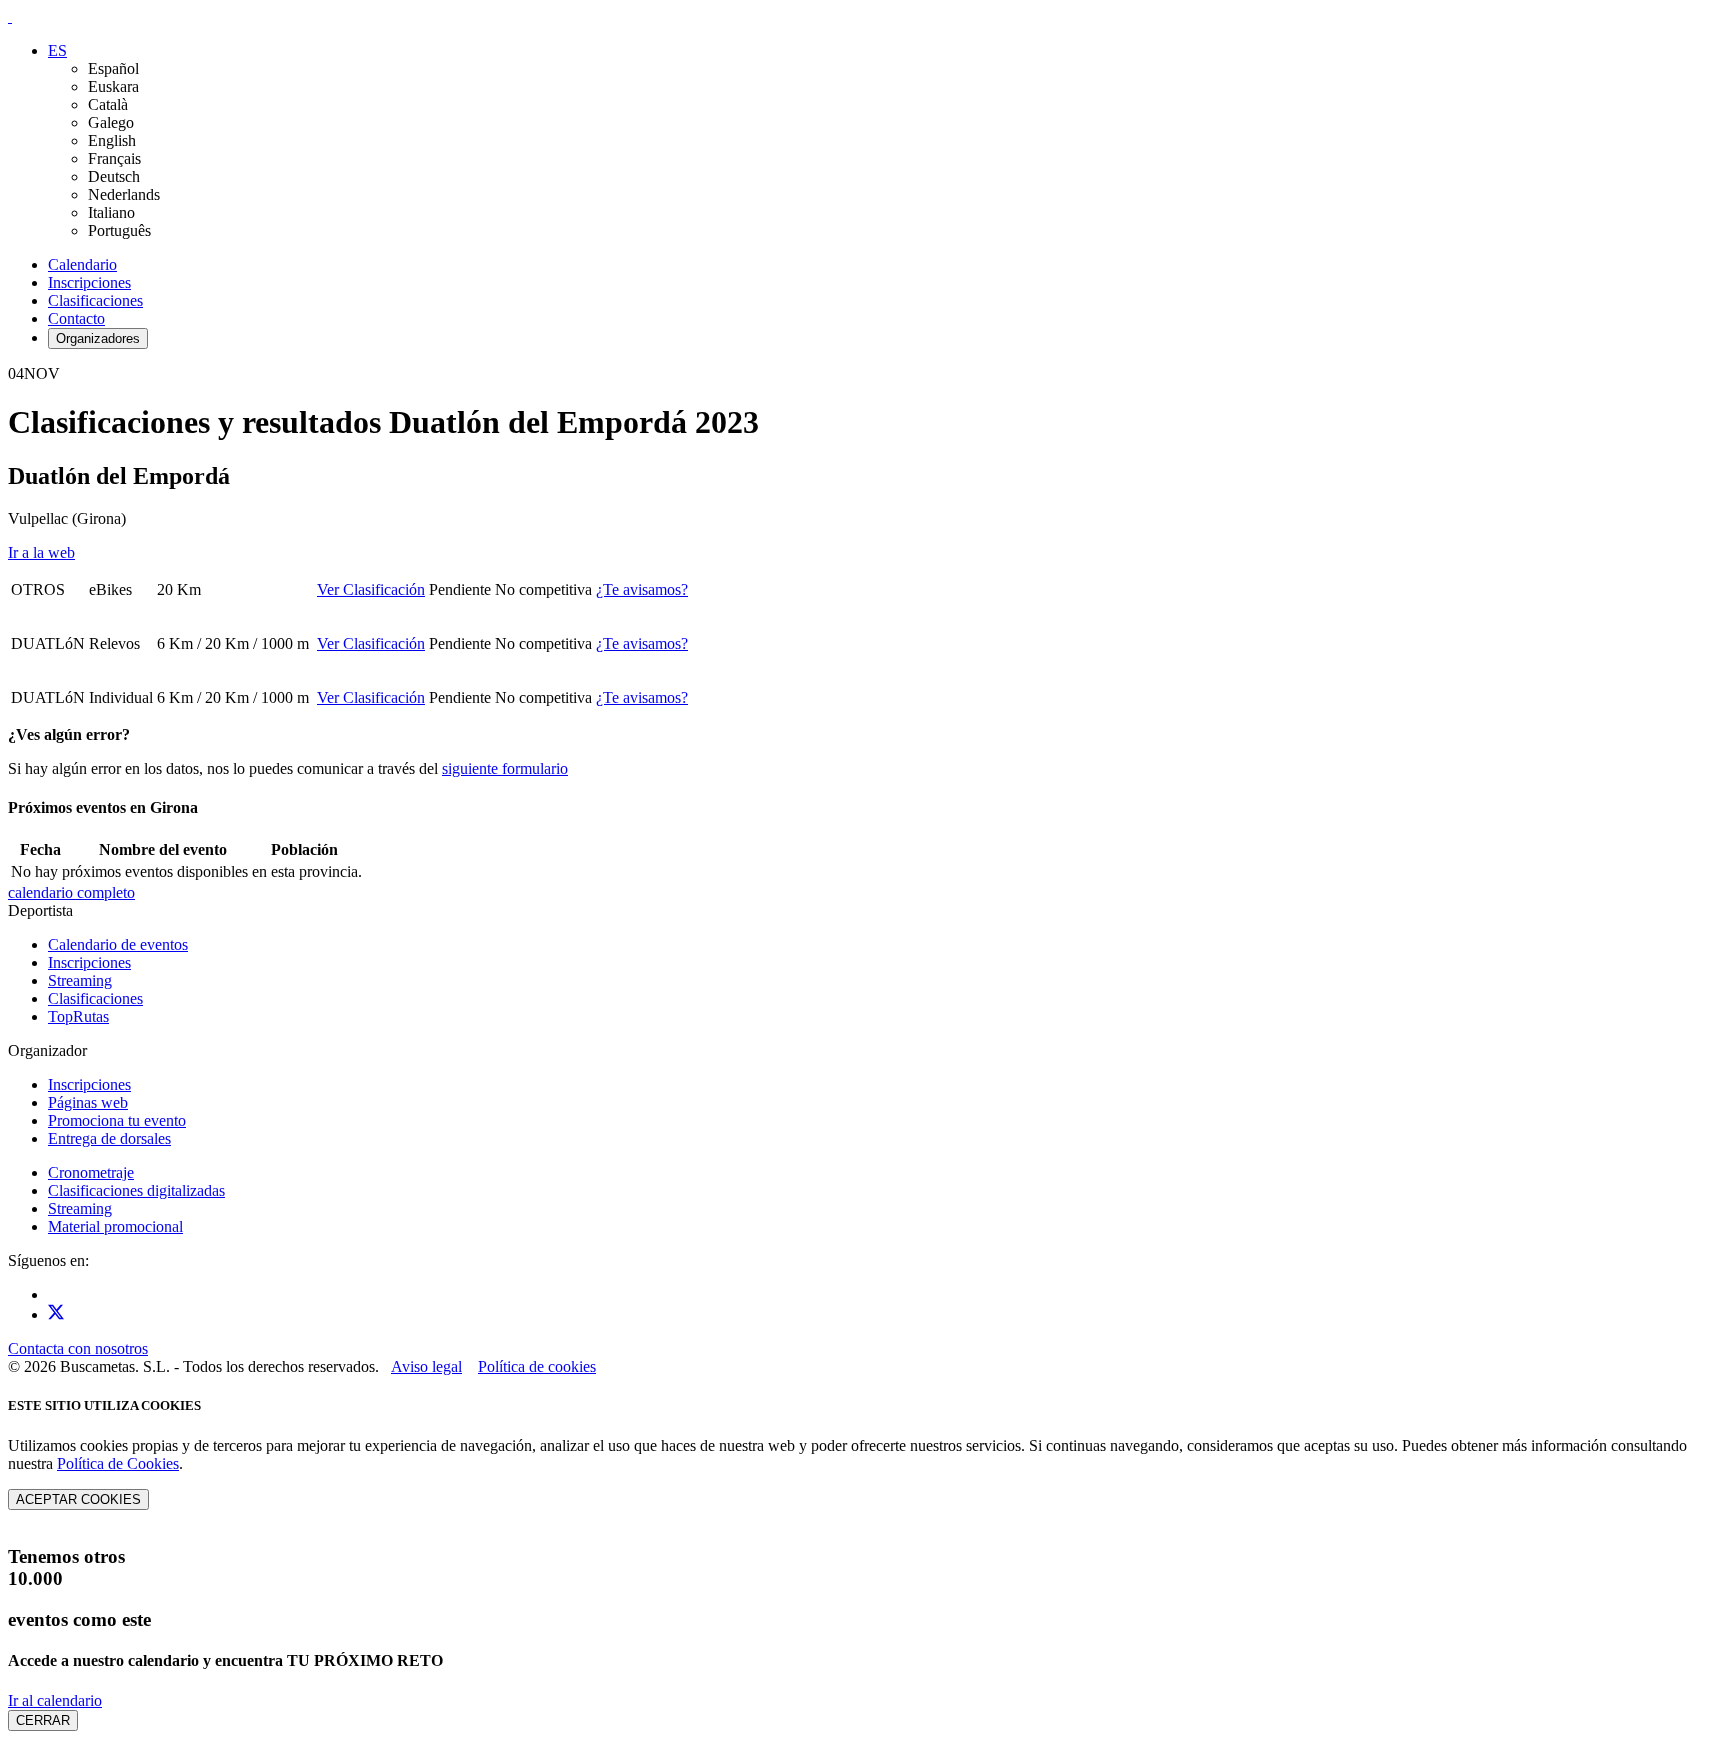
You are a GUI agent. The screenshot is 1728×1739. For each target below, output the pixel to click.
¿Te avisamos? (642, 589)
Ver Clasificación (371, 589)
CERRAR (43, 1720)
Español (113, 68)
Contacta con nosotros (78, 1348)
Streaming (80, 980)
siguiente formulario (505, 768)
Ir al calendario (55, 1700)
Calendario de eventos (118, 944)
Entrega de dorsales (109, 1138)
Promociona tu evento (117, 1120)
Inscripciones (89, 282)
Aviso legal (426, 1366)
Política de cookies (537, 1366)
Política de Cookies (118, 1463)
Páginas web (88, 1102)
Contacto (76, 318)
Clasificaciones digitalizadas (136, 1190)
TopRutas (78, 1016)
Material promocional (115, 1226)
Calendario (82, 264)
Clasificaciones (95, 300)
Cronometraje (91, 1172)
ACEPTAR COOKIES (78, 1499)
